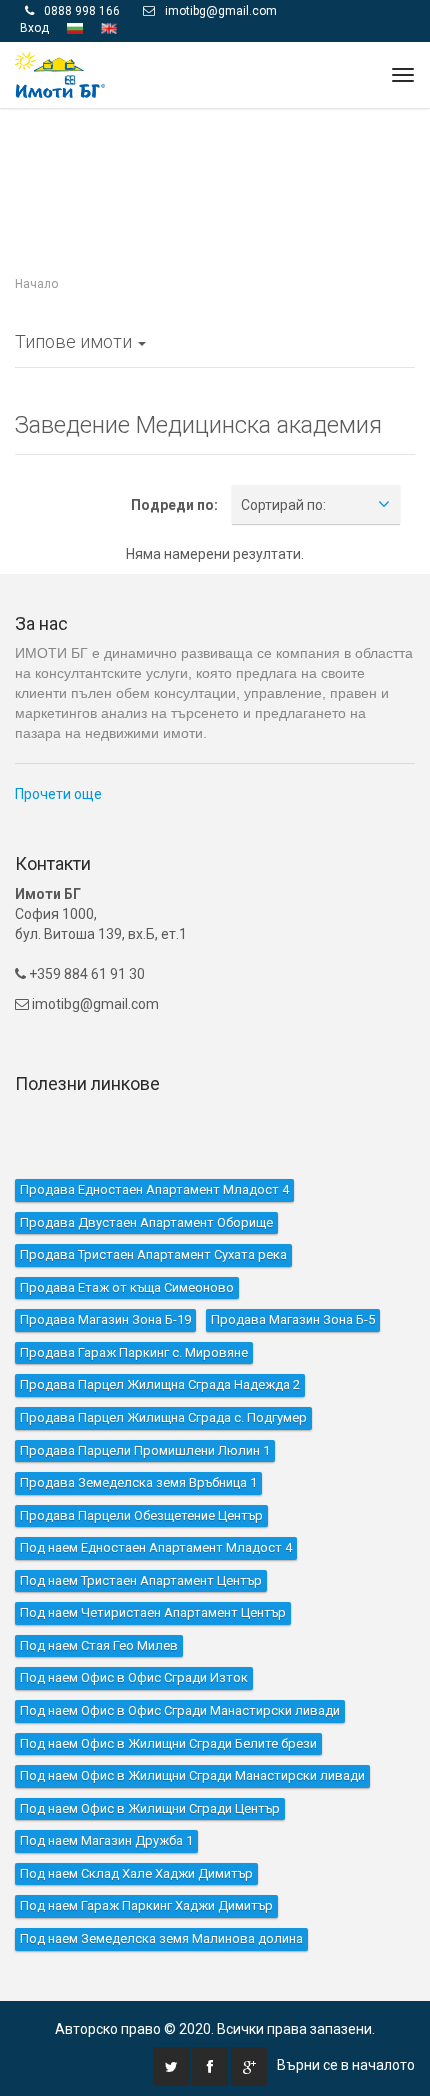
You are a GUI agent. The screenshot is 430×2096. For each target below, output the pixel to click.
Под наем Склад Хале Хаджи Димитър (136, 1872)
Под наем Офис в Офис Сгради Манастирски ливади (180, 1709)
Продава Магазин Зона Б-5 (293, 1319)
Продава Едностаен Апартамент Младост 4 (154, 1188)
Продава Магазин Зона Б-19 (105, 1319)
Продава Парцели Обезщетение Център (141, 1514)
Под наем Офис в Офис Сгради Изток (134, 1677)
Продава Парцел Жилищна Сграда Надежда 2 (160, 1384)
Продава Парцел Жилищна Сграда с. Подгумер (163, 1416)
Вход (34, 27)
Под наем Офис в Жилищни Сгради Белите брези (168, 1742)
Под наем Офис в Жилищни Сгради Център (150, 1807)
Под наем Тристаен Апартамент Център (141, 1579)
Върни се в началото (346, 2064)
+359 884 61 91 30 (85, 973)
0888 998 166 (82, 10)
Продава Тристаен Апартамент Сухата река (153, 1253)
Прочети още (58, 794)
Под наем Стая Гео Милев (99, 1644)
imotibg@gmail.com (221, 10)
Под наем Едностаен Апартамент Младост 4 (156, 1546)
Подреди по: (174, 504)
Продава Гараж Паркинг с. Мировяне (134, 1351)
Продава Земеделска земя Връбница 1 (138, 1481)
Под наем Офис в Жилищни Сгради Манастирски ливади (192, 1774)
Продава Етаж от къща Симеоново (127, 1286)
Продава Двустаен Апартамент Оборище (146, 1221)
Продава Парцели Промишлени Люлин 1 (145, 1449)
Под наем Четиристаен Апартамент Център (153, 1612)
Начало (36, 284)
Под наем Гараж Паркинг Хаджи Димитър (146, 1905)
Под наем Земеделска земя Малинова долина (161, 1937)
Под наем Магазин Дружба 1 (106, 1840)
